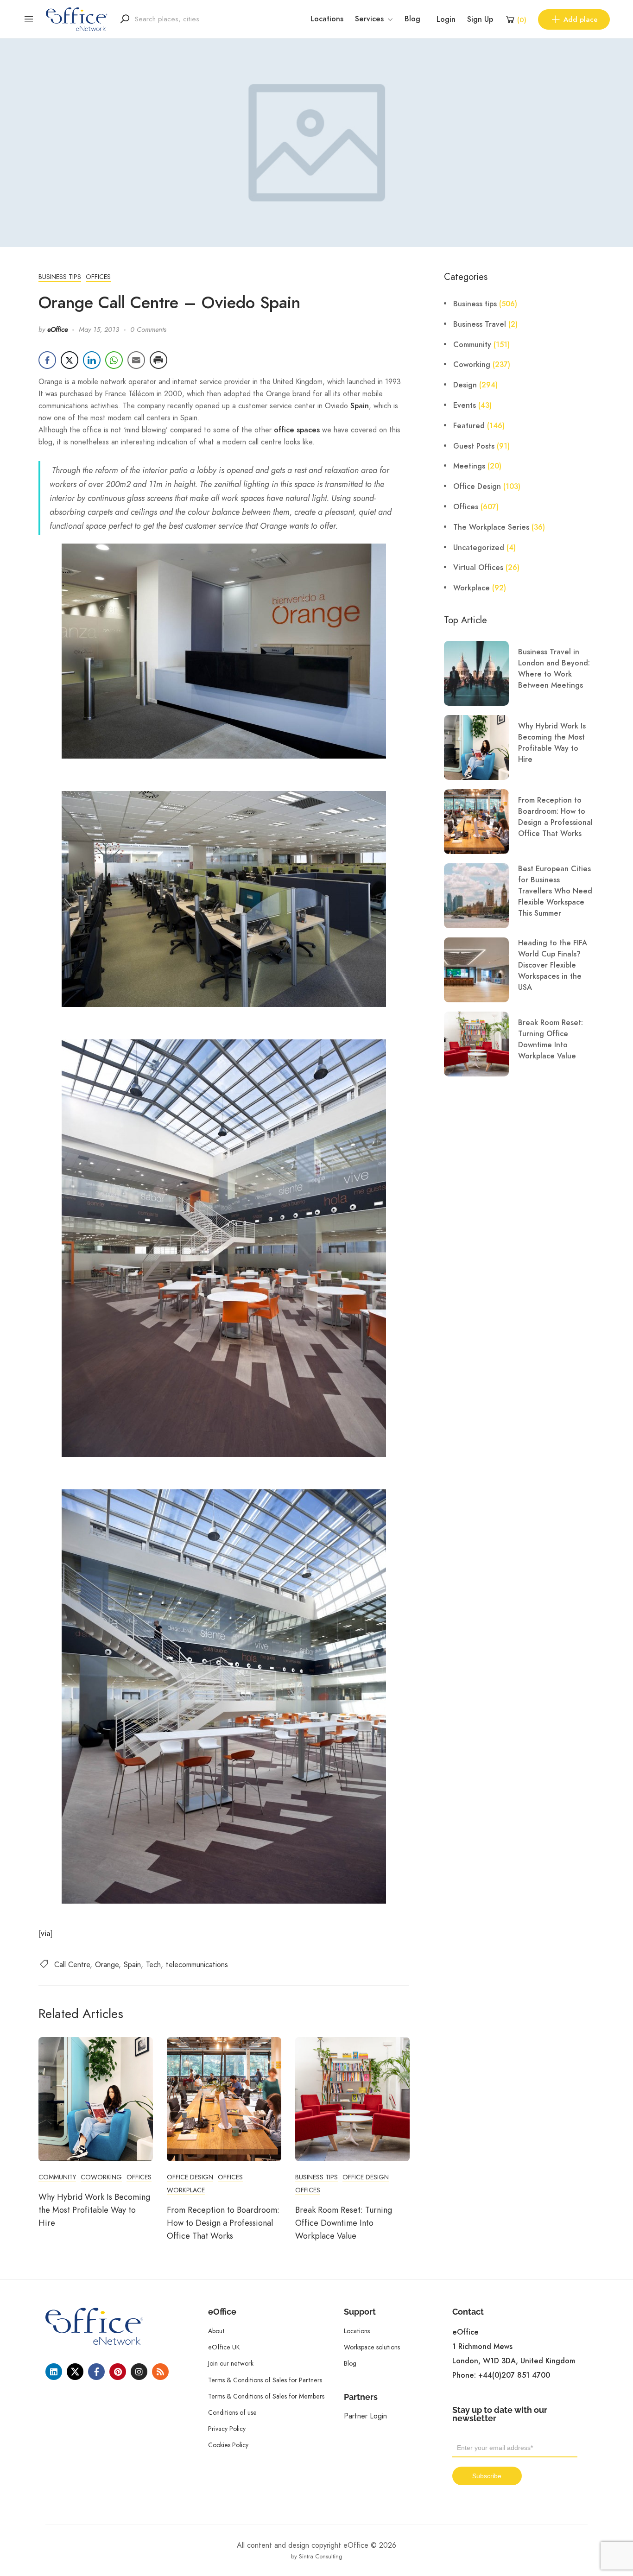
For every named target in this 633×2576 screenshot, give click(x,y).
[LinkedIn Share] (92, 360)
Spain (360, 406)
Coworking (101, 2177)
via (46, 1934)
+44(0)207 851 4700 (514, 2375)
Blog (412, 19)
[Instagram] (139, 2372)
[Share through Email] (136, 360)
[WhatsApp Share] (114, 360)
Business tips (60, 277)
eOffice (57, 329)
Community (57, 2177)
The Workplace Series (491, 527)
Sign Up (480, 19)
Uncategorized (479, 548)
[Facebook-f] (96, 2372)
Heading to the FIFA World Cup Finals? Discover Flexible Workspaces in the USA (553, 965)
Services (369, 19)
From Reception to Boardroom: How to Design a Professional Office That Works (223, 2223)
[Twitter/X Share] (70, 360)
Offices (98, 277)
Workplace (186, 2190)
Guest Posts (474, 446)
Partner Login (365, 2416)
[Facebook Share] (47, 360)
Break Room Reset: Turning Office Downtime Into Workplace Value (344, 2223)
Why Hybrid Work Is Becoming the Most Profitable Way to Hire (94, 2210)
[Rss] (160, 2372)
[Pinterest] (118, 2372)
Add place (581, 19)
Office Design (190, 2177)
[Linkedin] (54, 2372)
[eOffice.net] (77, 19)
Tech (153, 1965)
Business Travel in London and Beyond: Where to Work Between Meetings (554, 669)
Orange (107, 1965)
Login (446, 19)
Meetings (469, 466)
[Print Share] (158, 360)
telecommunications (197, 1965)
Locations (327, 19)
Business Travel (480, 324)
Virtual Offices (478, 568)
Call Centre (72, 1965)
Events (465, 405)
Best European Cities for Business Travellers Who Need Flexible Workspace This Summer (555, 891)
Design (465, 385)
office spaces (297, 430)
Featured (469, 426)
